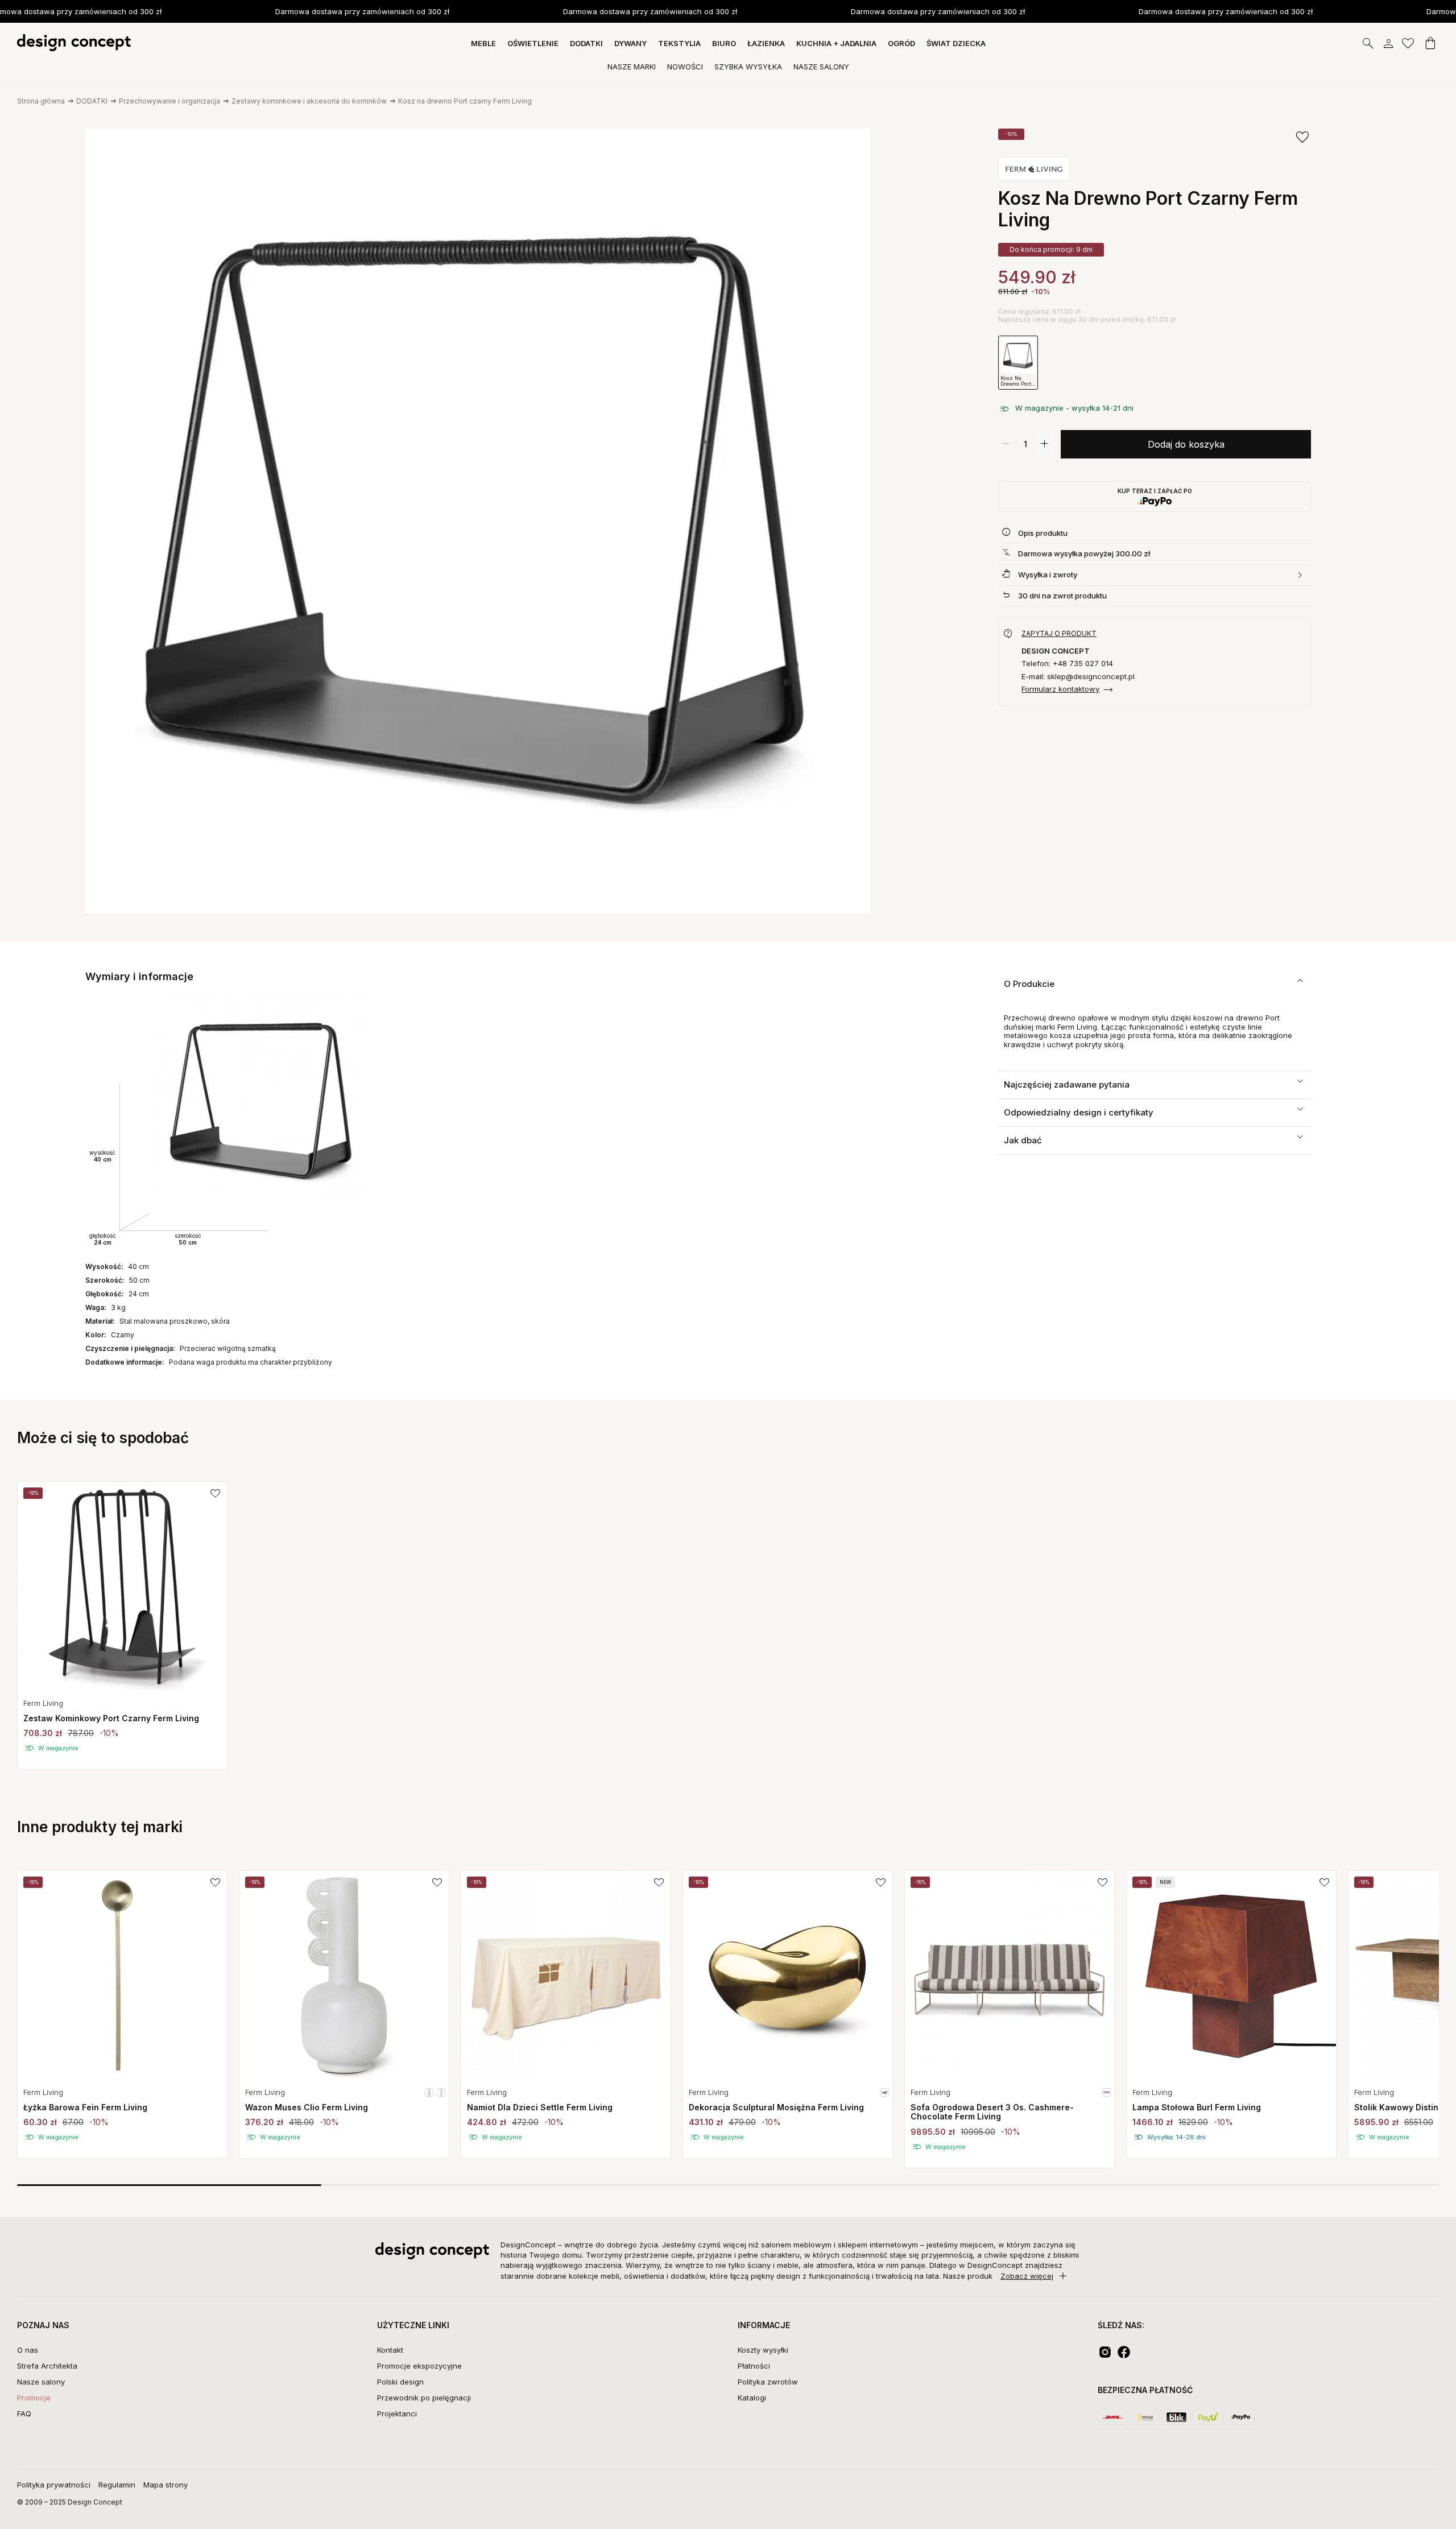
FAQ (24, 2414)
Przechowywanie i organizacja (169, 101)
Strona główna (41, 101)
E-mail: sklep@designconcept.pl (1078, 677)
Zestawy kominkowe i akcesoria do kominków (309, 101)
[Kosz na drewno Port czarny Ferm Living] (478, 521)
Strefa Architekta (47, 2366)
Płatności (754, 2366)
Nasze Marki (632, 67)
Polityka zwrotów (768, 2382)
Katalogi (752, 2398)
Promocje (34, 2398)
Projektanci (397, 2414)
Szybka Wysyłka (748, 67)
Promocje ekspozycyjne (419, 2366)
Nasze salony (41, 2382)
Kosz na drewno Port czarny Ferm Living (465, 101)
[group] (122, 1625)
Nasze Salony (821, 67)
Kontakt (390, 2350)
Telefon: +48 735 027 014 (1067, 664)
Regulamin (117, 2485)
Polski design (400, 2382)
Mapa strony (166, 2485)
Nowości (685, 67)
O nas (28, 2350)
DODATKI (92, 101)
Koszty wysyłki (763, 2350)
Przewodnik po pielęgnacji (424, 2398)
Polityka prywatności (54, 2485)
